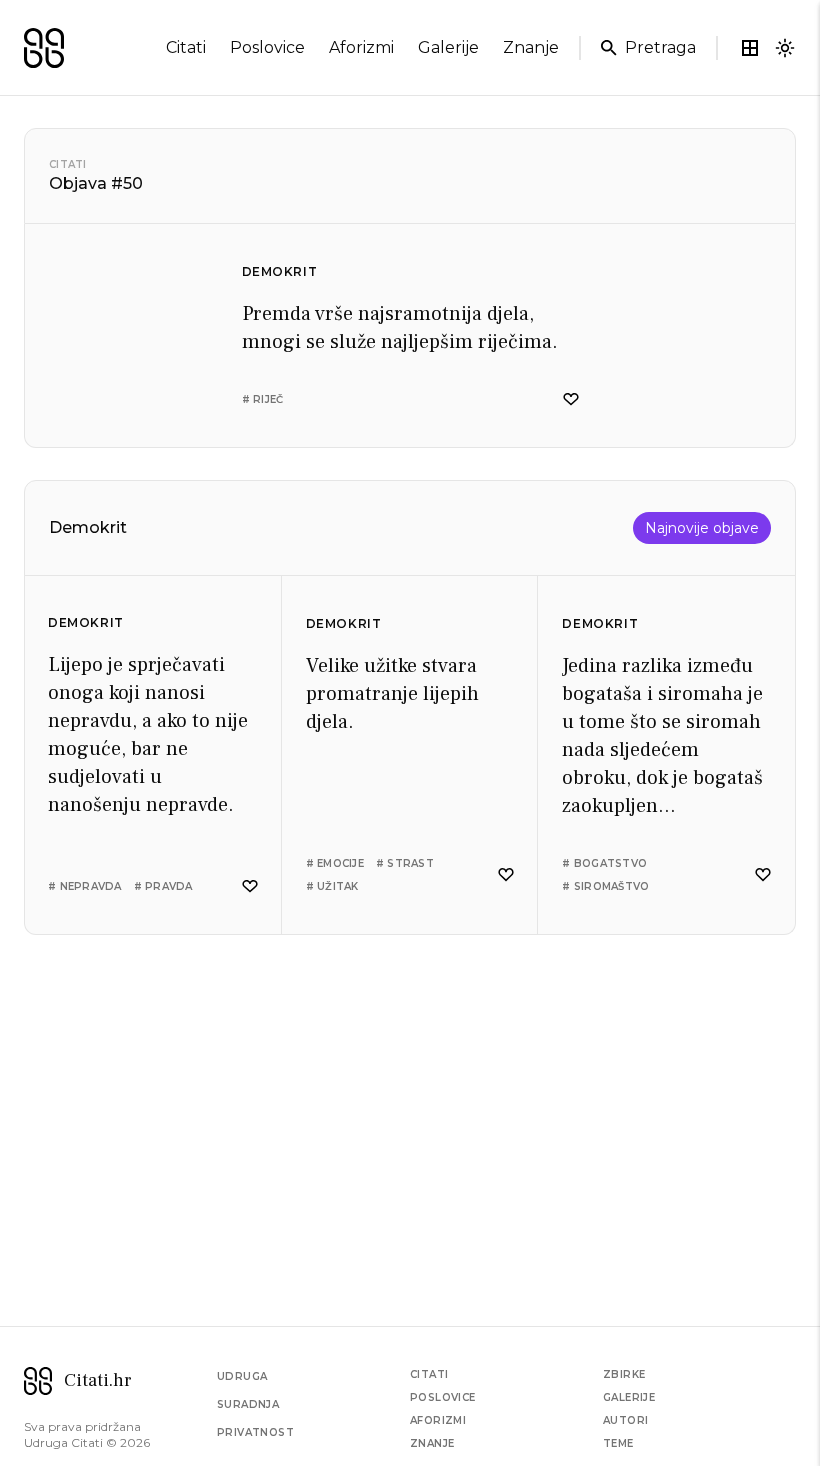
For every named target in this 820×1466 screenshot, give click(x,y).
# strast (405, 863)
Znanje (432, 1443)
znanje (531, 47)
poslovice (267, 47)
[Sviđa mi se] (571, 399)
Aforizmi (438, 1420)
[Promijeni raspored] (750, 48)
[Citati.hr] (44, 48)
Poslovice (443, 1397)
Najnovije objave (702, 528)
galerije (448, 47)
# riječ (263, 399)
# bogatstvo (604, 863)
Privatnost (255, 1432)
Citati (68, 164)
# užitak (332, 886)
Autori (625, 1420)
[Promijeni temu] (785, 48)
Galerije (629, 1397)
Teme (618, 1443)
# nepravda (85, 886)
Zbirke (624, 1374)
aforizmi (361, 47)
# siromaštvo (605, 886)
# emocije (335, 863)
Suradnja (248, 1404)
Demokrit (280, 271)
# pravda (163, 886)
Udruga (242, 1376)
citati (186, 47)
